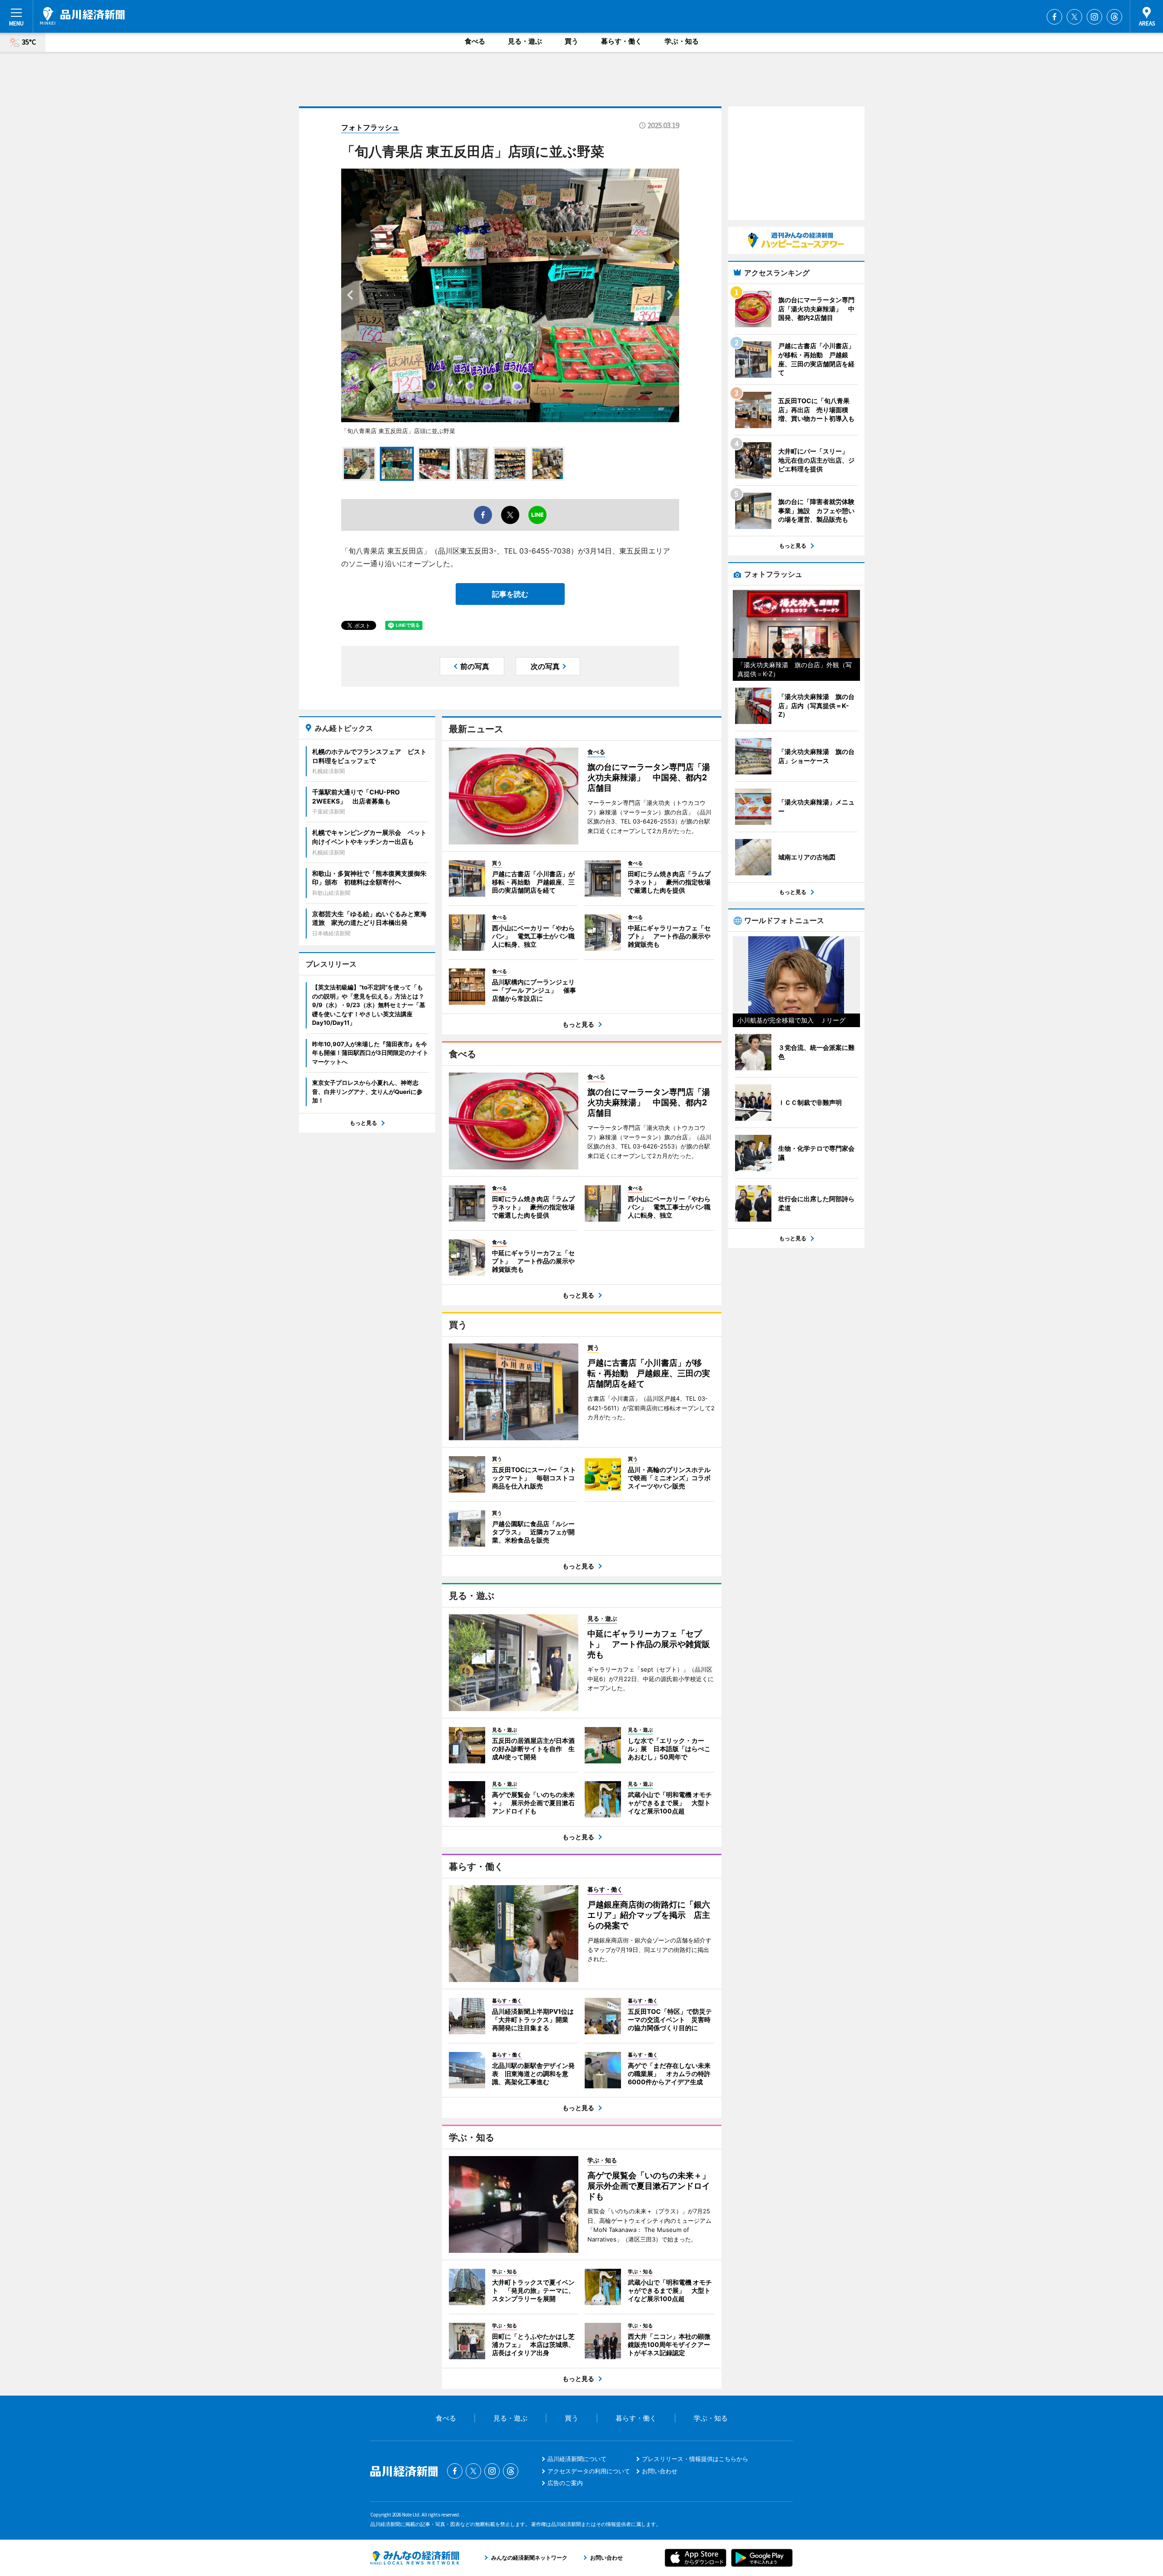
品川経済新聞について (577, 2459)
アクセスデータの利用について (589, 2471)
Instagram (1094, 17)
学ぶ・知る (682, 41)
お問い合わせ (660, 2471)
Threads (1114, 17)
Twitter (1074, 17)
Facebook (1054, 17)
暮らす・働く (621, 41)
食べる (475, 41)
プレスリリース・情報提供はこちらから (695, 2459)
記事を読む (510, 594)
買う (572, 41)
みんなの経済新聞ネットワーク (415, 2558)
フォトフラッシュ (370, 127)
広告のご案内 (565, 2483)
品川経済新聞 (82, 16)
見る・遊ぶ (525, 41)
